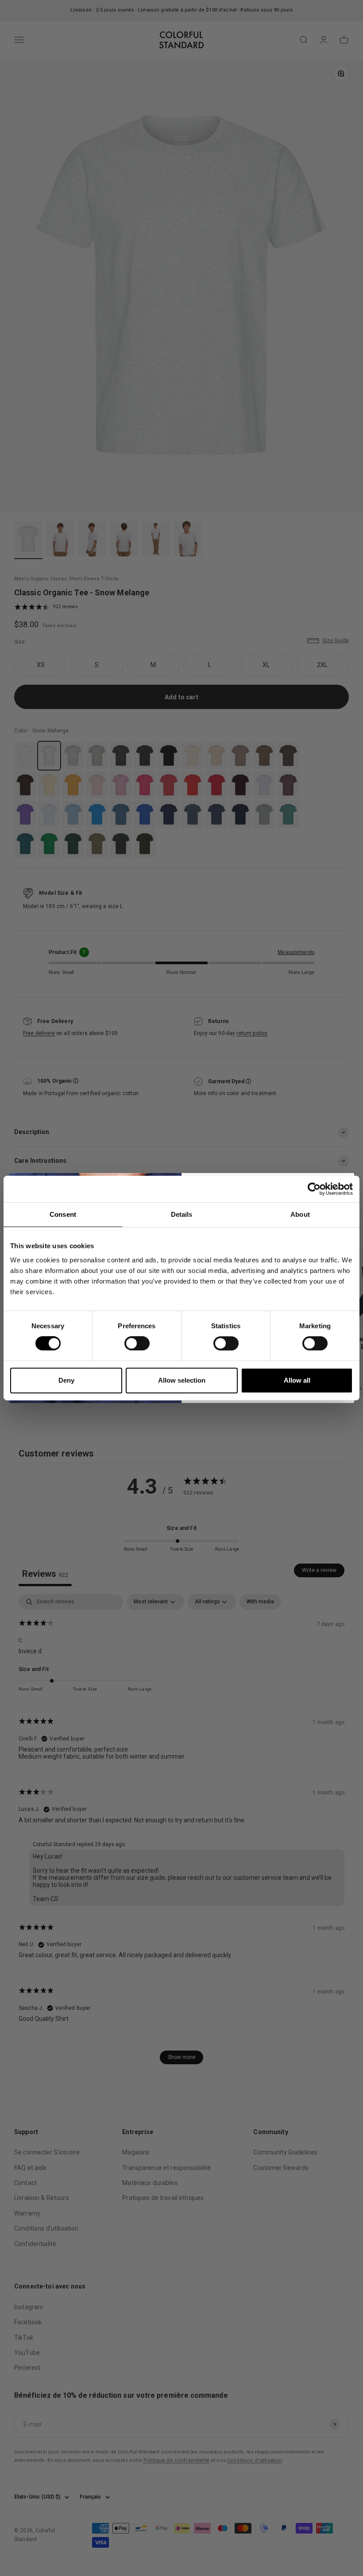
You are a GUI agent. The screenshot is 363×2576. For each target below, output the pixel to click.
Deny (66, 1380)
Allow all (297, 1380)
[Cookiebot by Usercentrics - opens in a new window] (314, 1189)
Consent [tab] (63, 1214)
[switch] (137, 1343)
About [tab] (300, 1214)
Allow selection (182, 1380)
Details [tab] (182, 1214)
